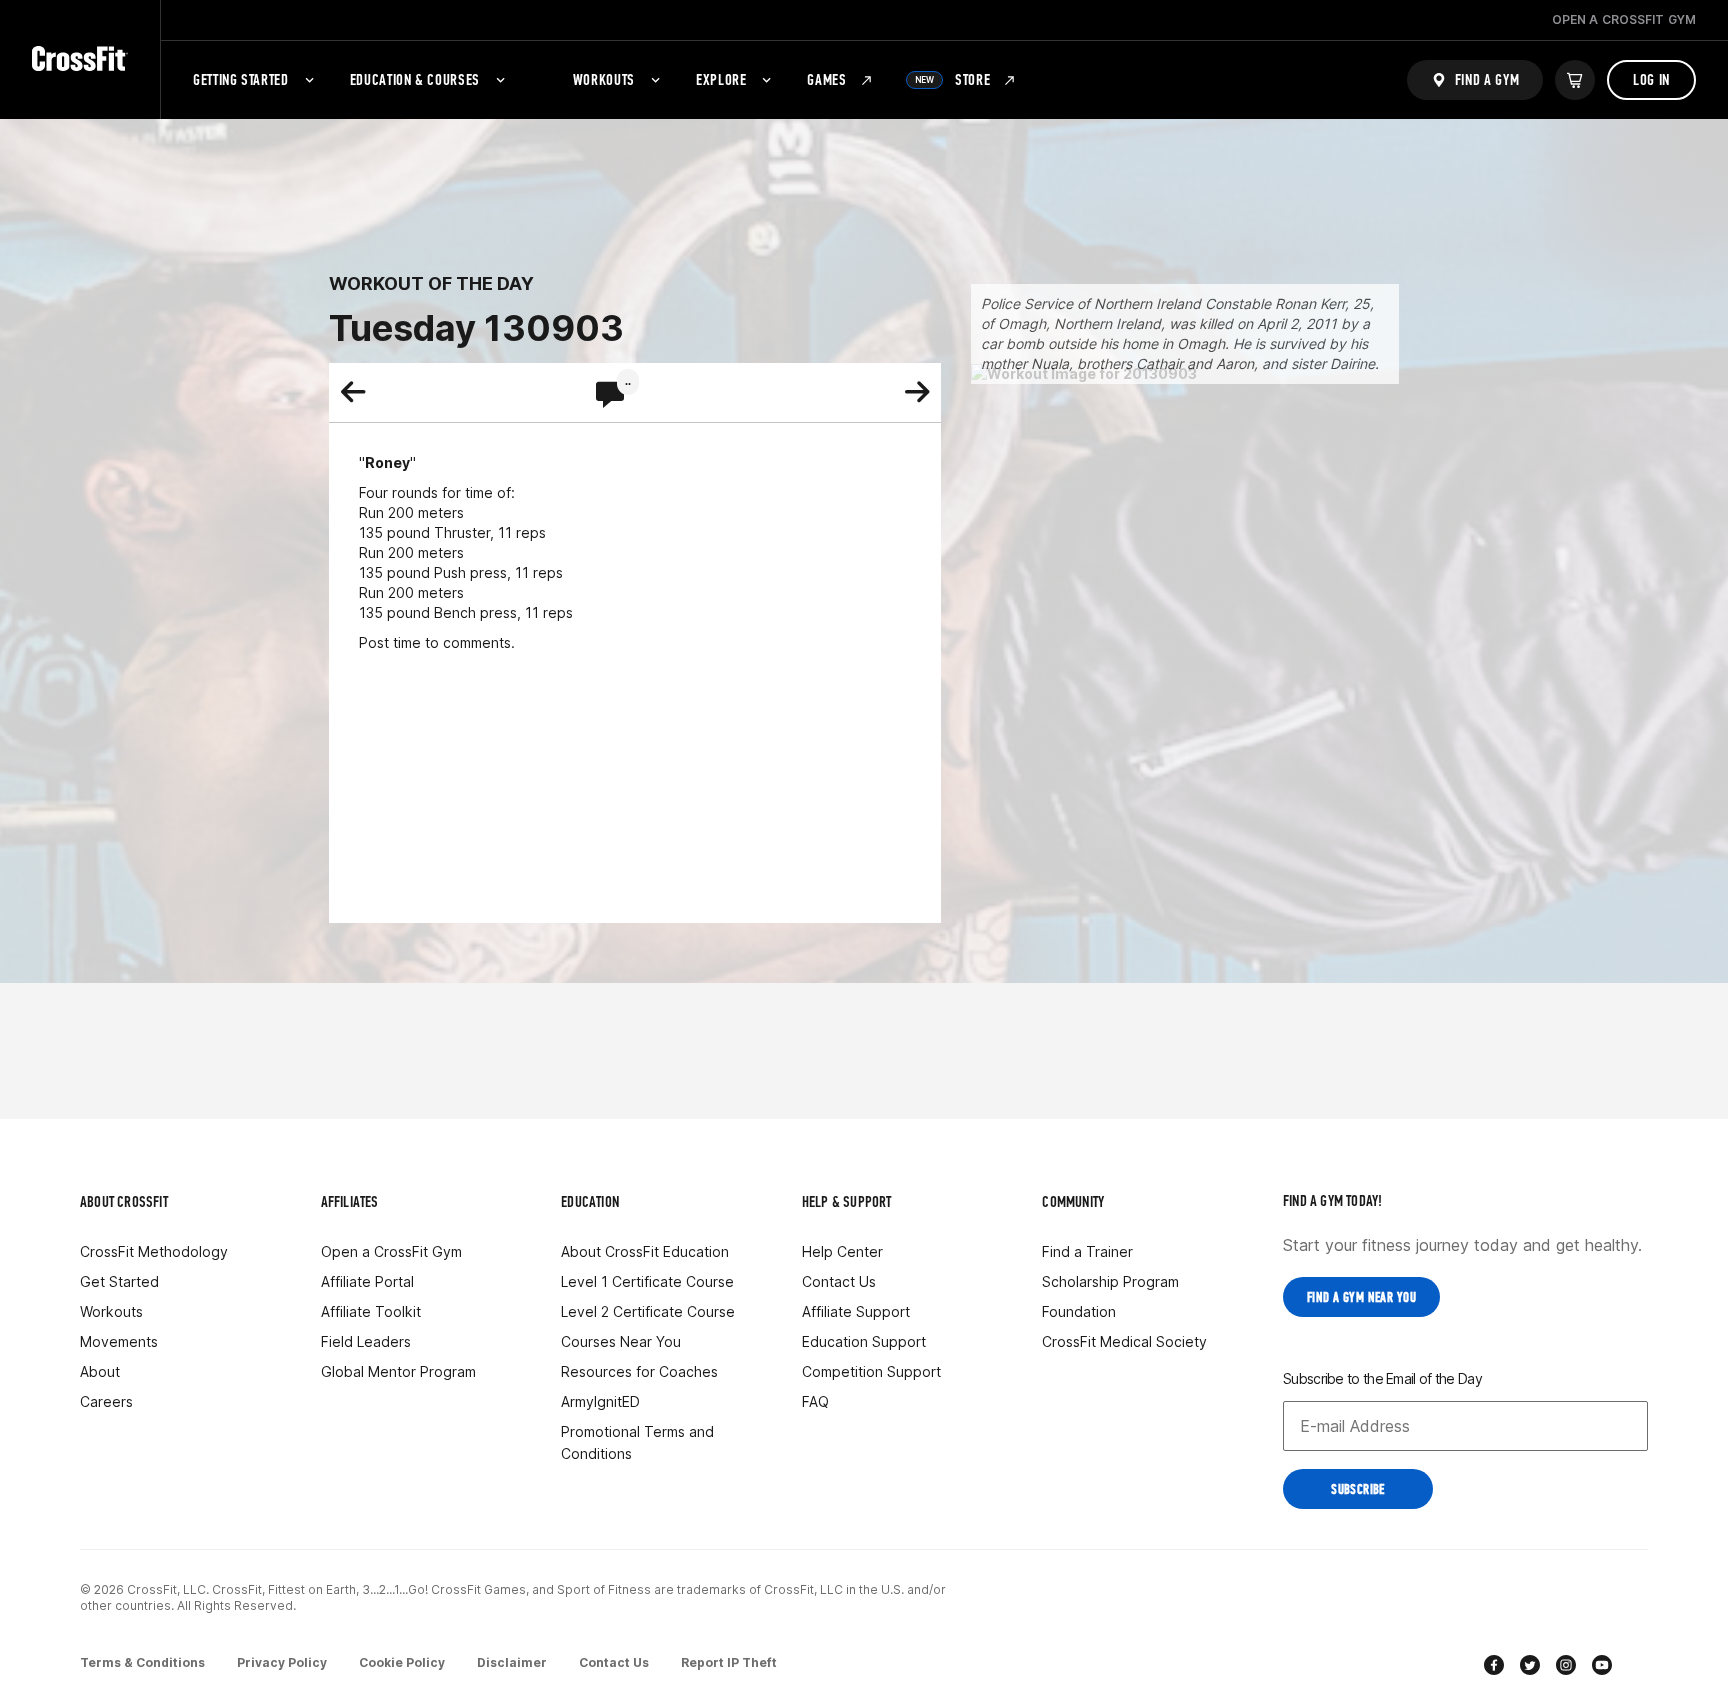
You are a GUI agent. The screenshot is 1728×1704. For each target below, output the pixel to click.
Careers (106, 1401)
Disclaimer (512, 1662)
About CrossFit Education (645, 1251)
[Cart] (1575, 80)
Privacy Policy (282, 1662)
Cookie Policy (402, 1662)
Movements (119, 1341)
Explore (721, 79)
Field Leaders (366, 1341)
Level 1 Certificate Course (647, 1281)
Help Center (842, 1251)
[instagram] (1566, 1667)
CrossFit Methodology (154, 1251)
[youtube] (1602, 1667)
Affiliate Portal (367, 1281)
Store (953, 79)
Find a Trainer (1087, 1251)
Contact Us (839, 1281)
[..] (610, 396)
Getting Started (241, 79)
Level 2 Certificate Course (648, 1311)
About (100, 1371)
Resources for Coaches (639, 1371)
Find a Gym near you (1361, 1297)
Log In (1651, 79)
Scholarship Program (1110, 1281)
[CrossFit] (80, 59)
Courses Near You (621, 1341)
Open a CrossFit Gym (391, 1251)
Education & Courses (415, 79)
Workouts (604, 79)
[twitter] (1530, 1667)
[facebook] (1494, 1667)
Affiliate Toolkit (371, 1311)
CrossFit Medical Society (1124, 1341)
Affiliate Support (856, 1311)
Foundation (1079, 1311)
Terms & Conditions (142, 1662)
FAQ (815, 1401)
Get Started (119, 1281)
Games (826, 79)
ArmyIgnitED (600, 1401)
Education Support (864, 1341)
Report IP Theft (729, 1662)
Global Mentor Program (398, 1371)
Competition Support (871, 1371)
